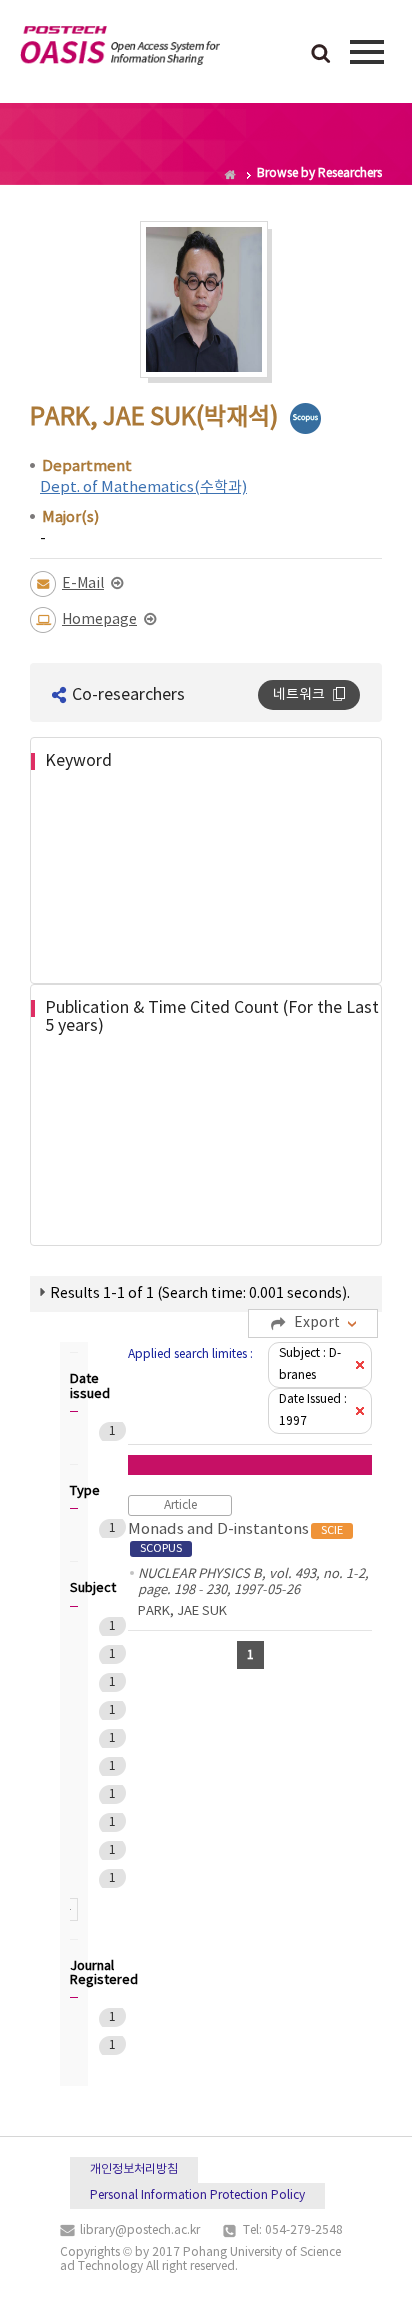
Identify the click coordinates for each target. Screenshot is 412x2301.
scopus (305, 418)
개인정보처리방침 (134, 2169)
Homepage (99, 620)
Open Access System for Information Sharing (120, 49)
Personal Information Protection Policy (197, 2195)
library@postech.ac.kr (140, 2230)
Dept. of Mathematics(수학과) (143, 487)
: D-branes (310, 1364)
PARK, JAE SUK (182, 1611)
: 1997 (313, 1410)
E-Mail (83, 584)
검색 (321, 55)
